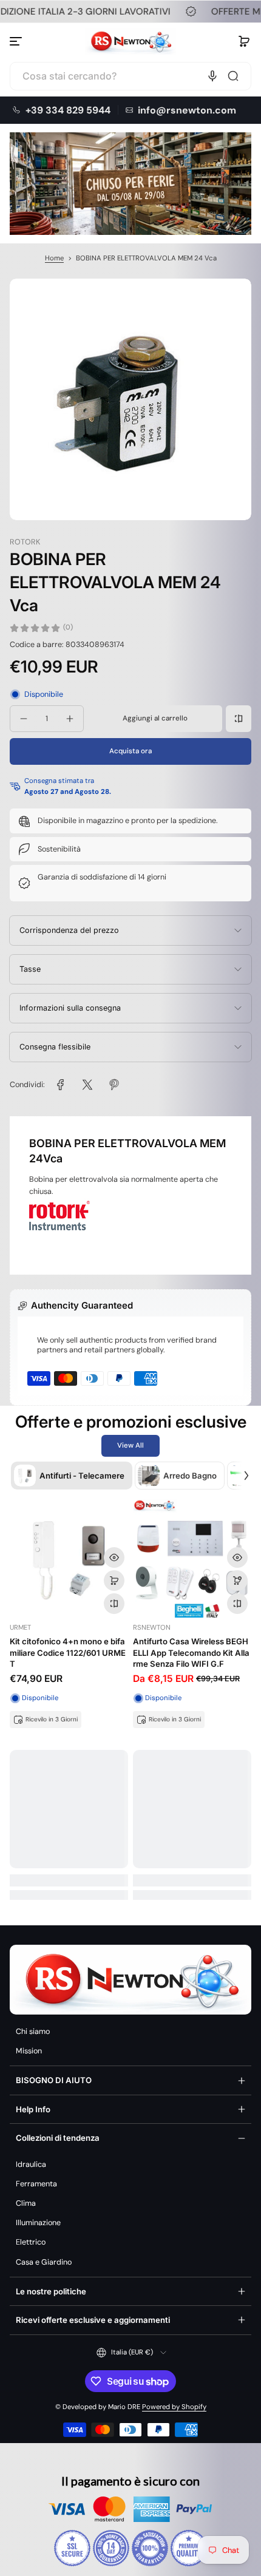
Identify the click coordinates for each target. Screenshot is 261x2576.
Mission (29, 2051)
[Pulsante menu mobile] (17, 41)
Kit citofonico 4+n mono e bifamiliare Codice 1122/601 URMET (68, 1652)
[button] (244, 41)
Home (54, 258)
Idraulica (31, 2164)
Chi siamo (33, 2032)
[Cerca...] (233, 76)
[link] (61, 1085)
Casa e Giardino (44, 2262)
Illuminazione (38, 2223)
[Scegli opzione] (237, 1581)
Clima (26, 2203)
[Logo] (130, 41)
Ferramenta (36, 2184)
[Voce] (212, 76)
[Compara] (239, 719)
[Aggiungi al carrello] (114, 1581)
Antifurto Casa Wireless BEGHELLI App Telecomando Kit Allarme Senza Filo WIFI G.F (191, 1652)
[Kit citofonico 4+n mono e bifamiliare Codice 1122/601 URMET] (69, 1558)
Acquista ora (130, 751)
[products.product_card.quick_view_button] (114, 1557)
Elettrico (31, 2242)
